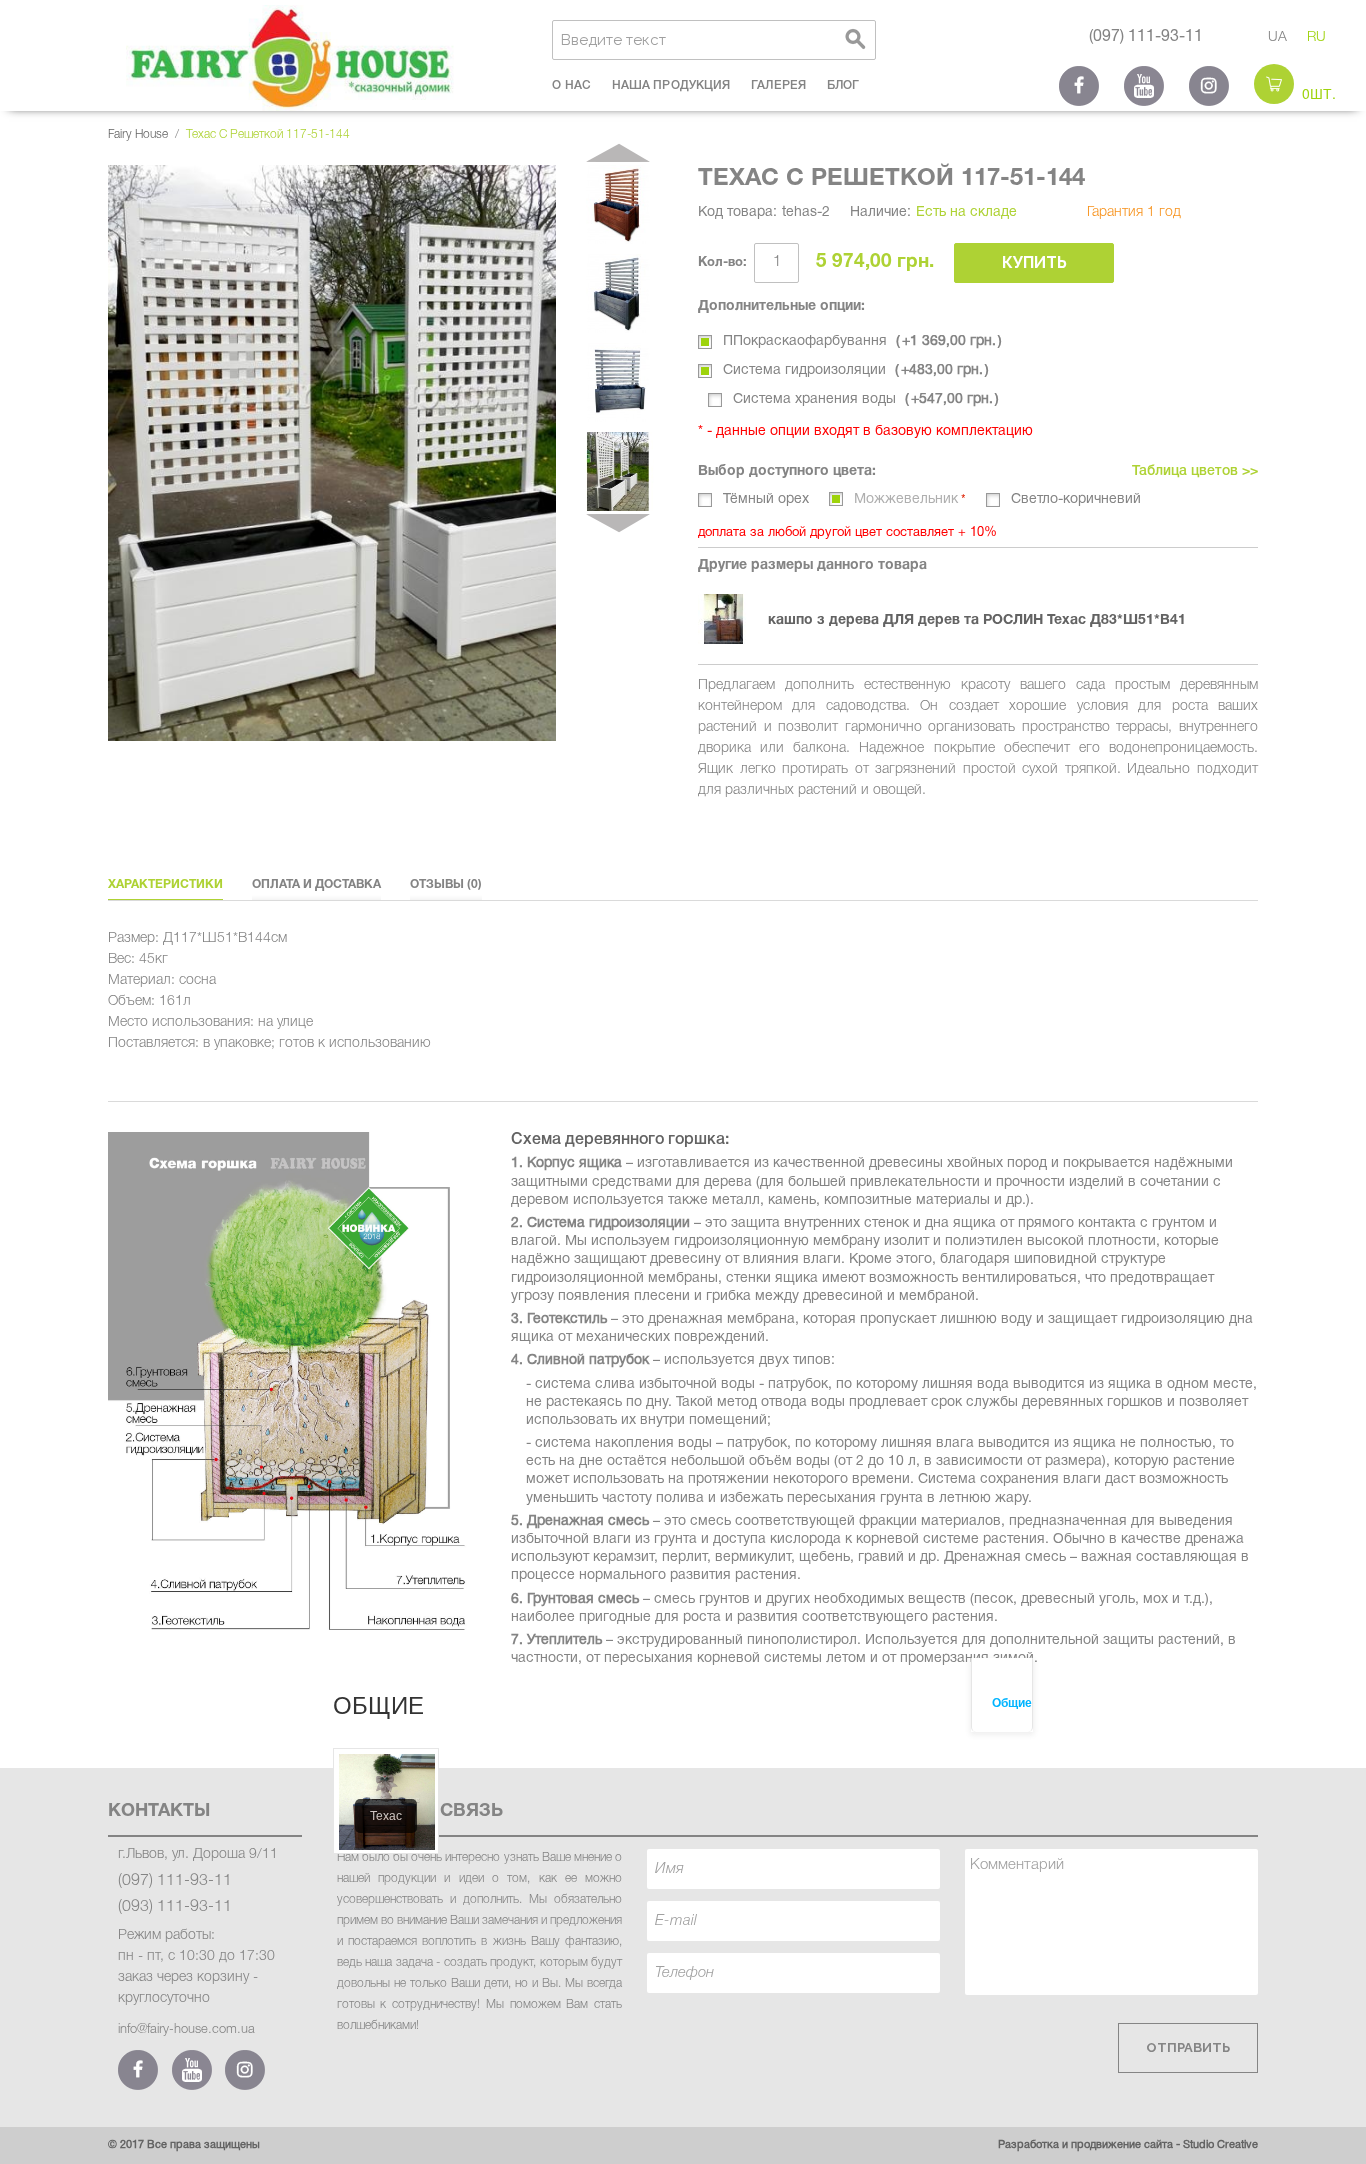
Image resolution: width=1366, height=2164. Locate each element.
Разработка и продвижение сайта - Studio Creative (1128, 2145)
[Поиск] (856, 40)
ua (1277, 37)
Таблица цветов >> (1195, 471)
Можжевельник (906, 499)
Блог (843, 85)
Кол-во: (722, 263)
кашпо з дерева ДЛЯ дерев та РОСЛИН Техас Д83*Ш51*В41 (977, 620)
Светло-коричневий (1076, 499)
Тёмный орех (766, 499)
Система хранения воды (863, 399)
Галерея (778, 85)
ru (1316, 37)
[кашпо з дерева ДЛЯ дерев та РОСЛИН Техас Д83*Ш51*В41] (733, 619)
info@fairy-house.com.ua (186, 2029)
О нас (571, 85)
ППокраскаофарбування (859, 341)
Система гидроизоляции (853, 370)
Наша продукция (671, 85)
